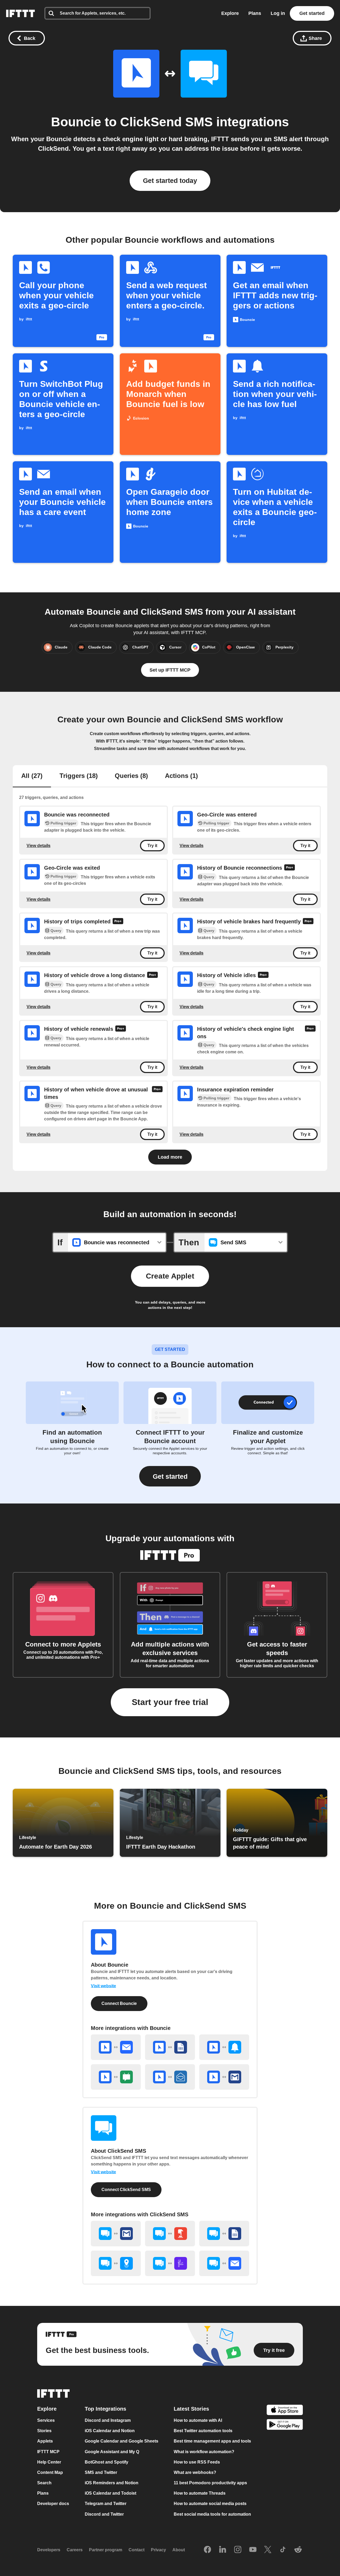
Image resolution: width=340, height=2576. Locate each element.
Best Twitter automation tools (203, 2431)
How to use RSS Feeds (197, 2462)
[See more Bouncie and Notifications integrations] (224, 2047)
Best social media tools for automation (212, 2514)
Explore (230, 13)
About (179, 2550)
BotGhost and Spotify (107, 2462)
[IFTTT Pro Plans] (290, 868)
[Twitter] (268, 2550)
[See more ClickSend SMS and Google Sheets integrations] (224, 2234)
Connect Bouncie (119, 2003)
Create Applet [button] (170, 1276)
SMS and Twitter (101, 2472)
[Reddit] (298, 2550)
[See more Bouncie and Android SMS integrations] (116, 2077)
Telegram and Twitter (106, 2504)
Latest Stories (191, 2409)
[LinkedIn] (223, 2550)
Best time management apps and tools (212, 2441)
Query (209, 877)
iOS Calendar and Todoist (110, 2493)
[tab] (32, 776)
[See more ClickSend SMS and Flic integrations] (170, 2263)
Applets (45, 2441)
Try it (152, 846)
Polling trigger (63, 823)
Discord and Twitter (104, 2514)
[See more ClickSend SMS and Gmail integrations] (116, 2234)
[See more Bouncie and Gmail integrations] (224, 2077)
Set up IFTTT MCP (170, 670)
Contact (137, 2550)
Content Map (50, 2472)
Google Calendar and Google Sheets (122, 2441)
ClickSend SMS (166, 122)
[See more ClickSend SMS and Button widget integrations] (170, 2234)
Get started (312, 13)
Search (44, 2483)
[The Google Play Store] (285, 2425)
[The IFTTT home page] (20, 13)
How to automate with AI (198, 2420)
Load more (170, 1157)
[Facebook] (207, 2550)
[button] (170, 1476)
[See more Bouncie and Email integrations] (116, 2047)
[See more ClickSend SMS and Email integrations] (224, 2263)
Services (46, 2420)
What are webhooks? (195, 2472)
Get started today (170, 181)
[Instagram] (238, 2550)
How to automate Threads (200, 2493)
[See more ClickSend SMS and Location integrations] (116, 2263)
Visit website (103, 1986)
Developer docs (53, 2504)
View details (39, 845)
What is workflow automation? (204, 2452)
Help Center (49, 2462)
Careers (75, 2550)
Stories (44, 2431)
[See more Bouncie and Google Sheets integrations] (170, 2047)
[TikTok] (283, 2550)
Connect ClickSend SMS (126, 2190)
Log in (278, 13)
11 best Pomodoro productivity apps (210, 2483)
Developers (49, 2550)
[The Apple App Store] (285, 2410)
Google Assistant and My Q (112, 2452)
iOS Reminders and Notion (112, 2483)
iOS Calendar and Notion (110, 2431)
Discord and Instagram (108, 2420)
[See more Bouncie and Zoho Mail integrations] (170, 2077)
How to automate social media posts (210, 2504)
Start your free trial (170, 1702)
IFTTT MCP (48, 2452)
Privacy (158, 2550)
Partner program (106, 2550)
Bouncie (76, 122)
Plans (255, 13)
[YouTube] (253, 2550)
